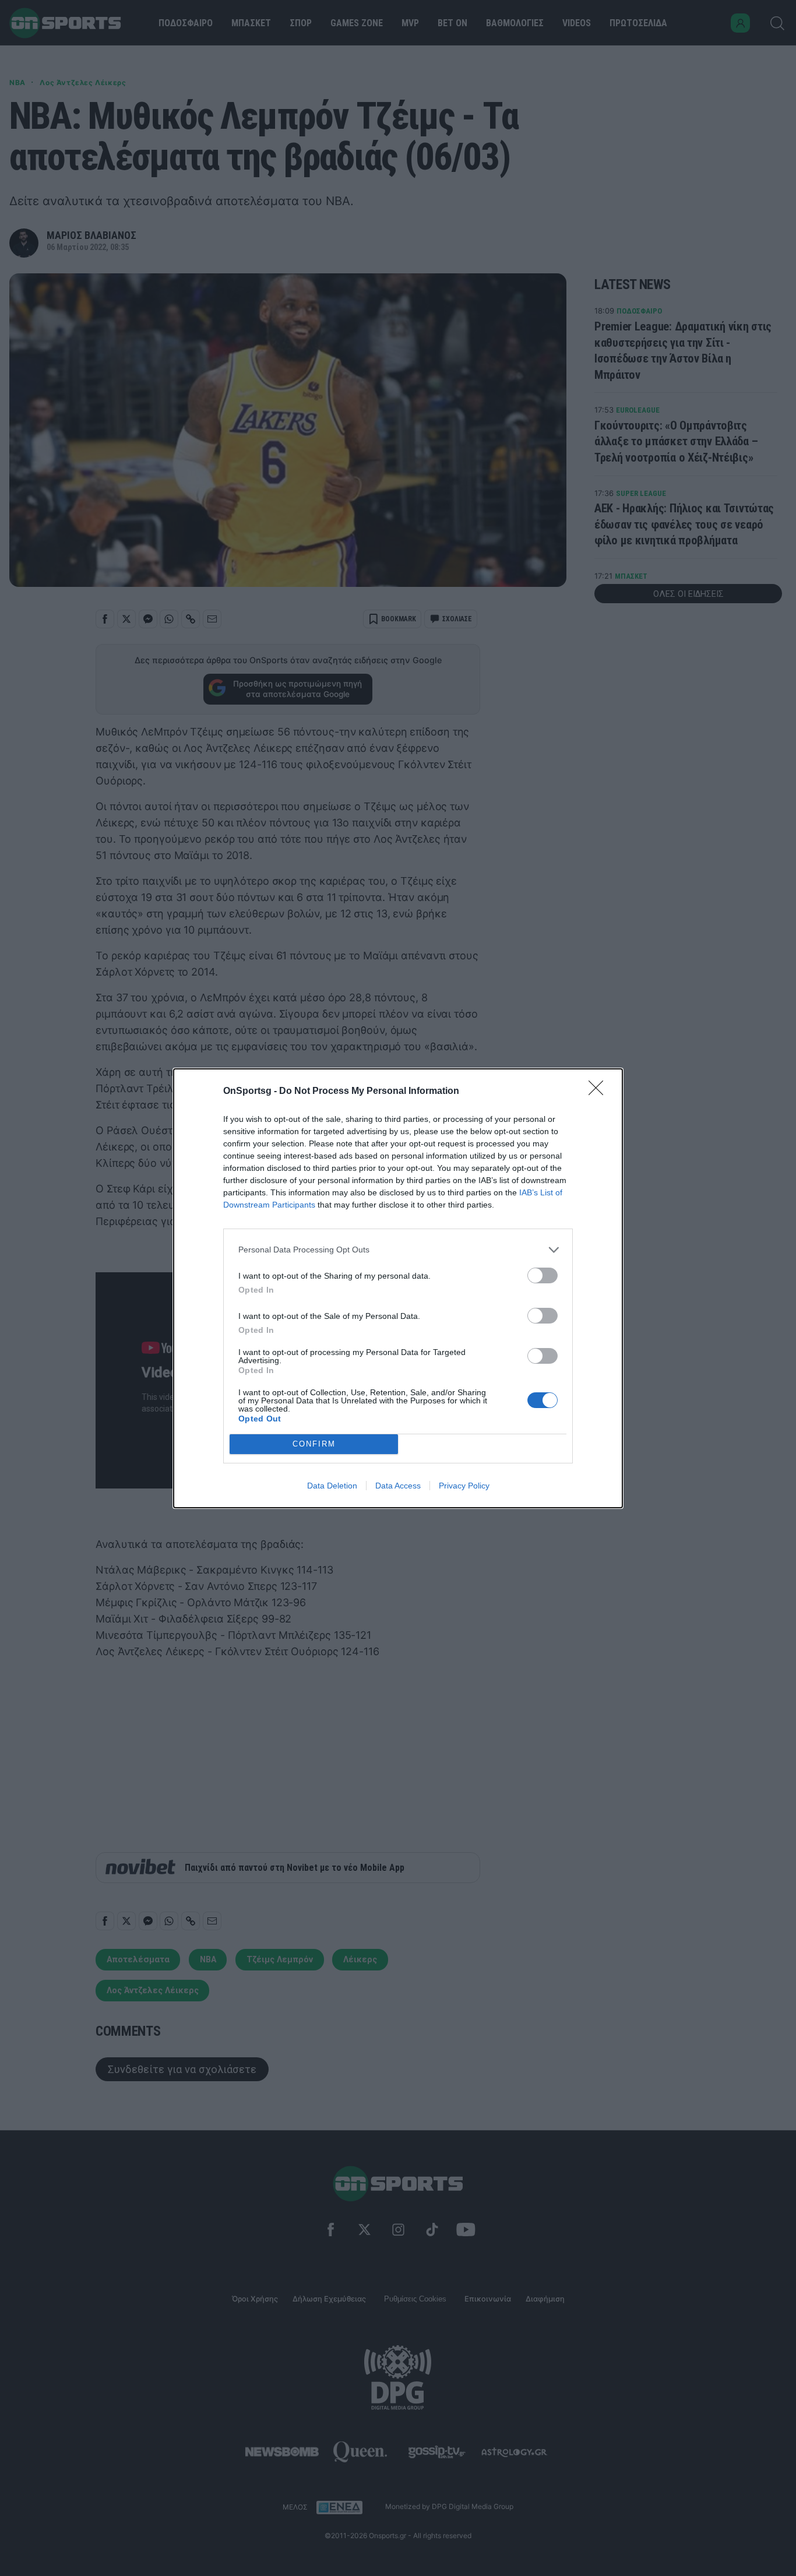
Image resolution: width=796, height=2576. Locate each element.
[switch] (543, 1275)
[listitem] (398, 1250)
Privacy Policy (464, 1486)
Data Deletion (332, 1486)
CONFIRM (314, 1444)
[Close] (600, 1092)
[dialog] (398, 1288)
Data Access (398, 1486)
